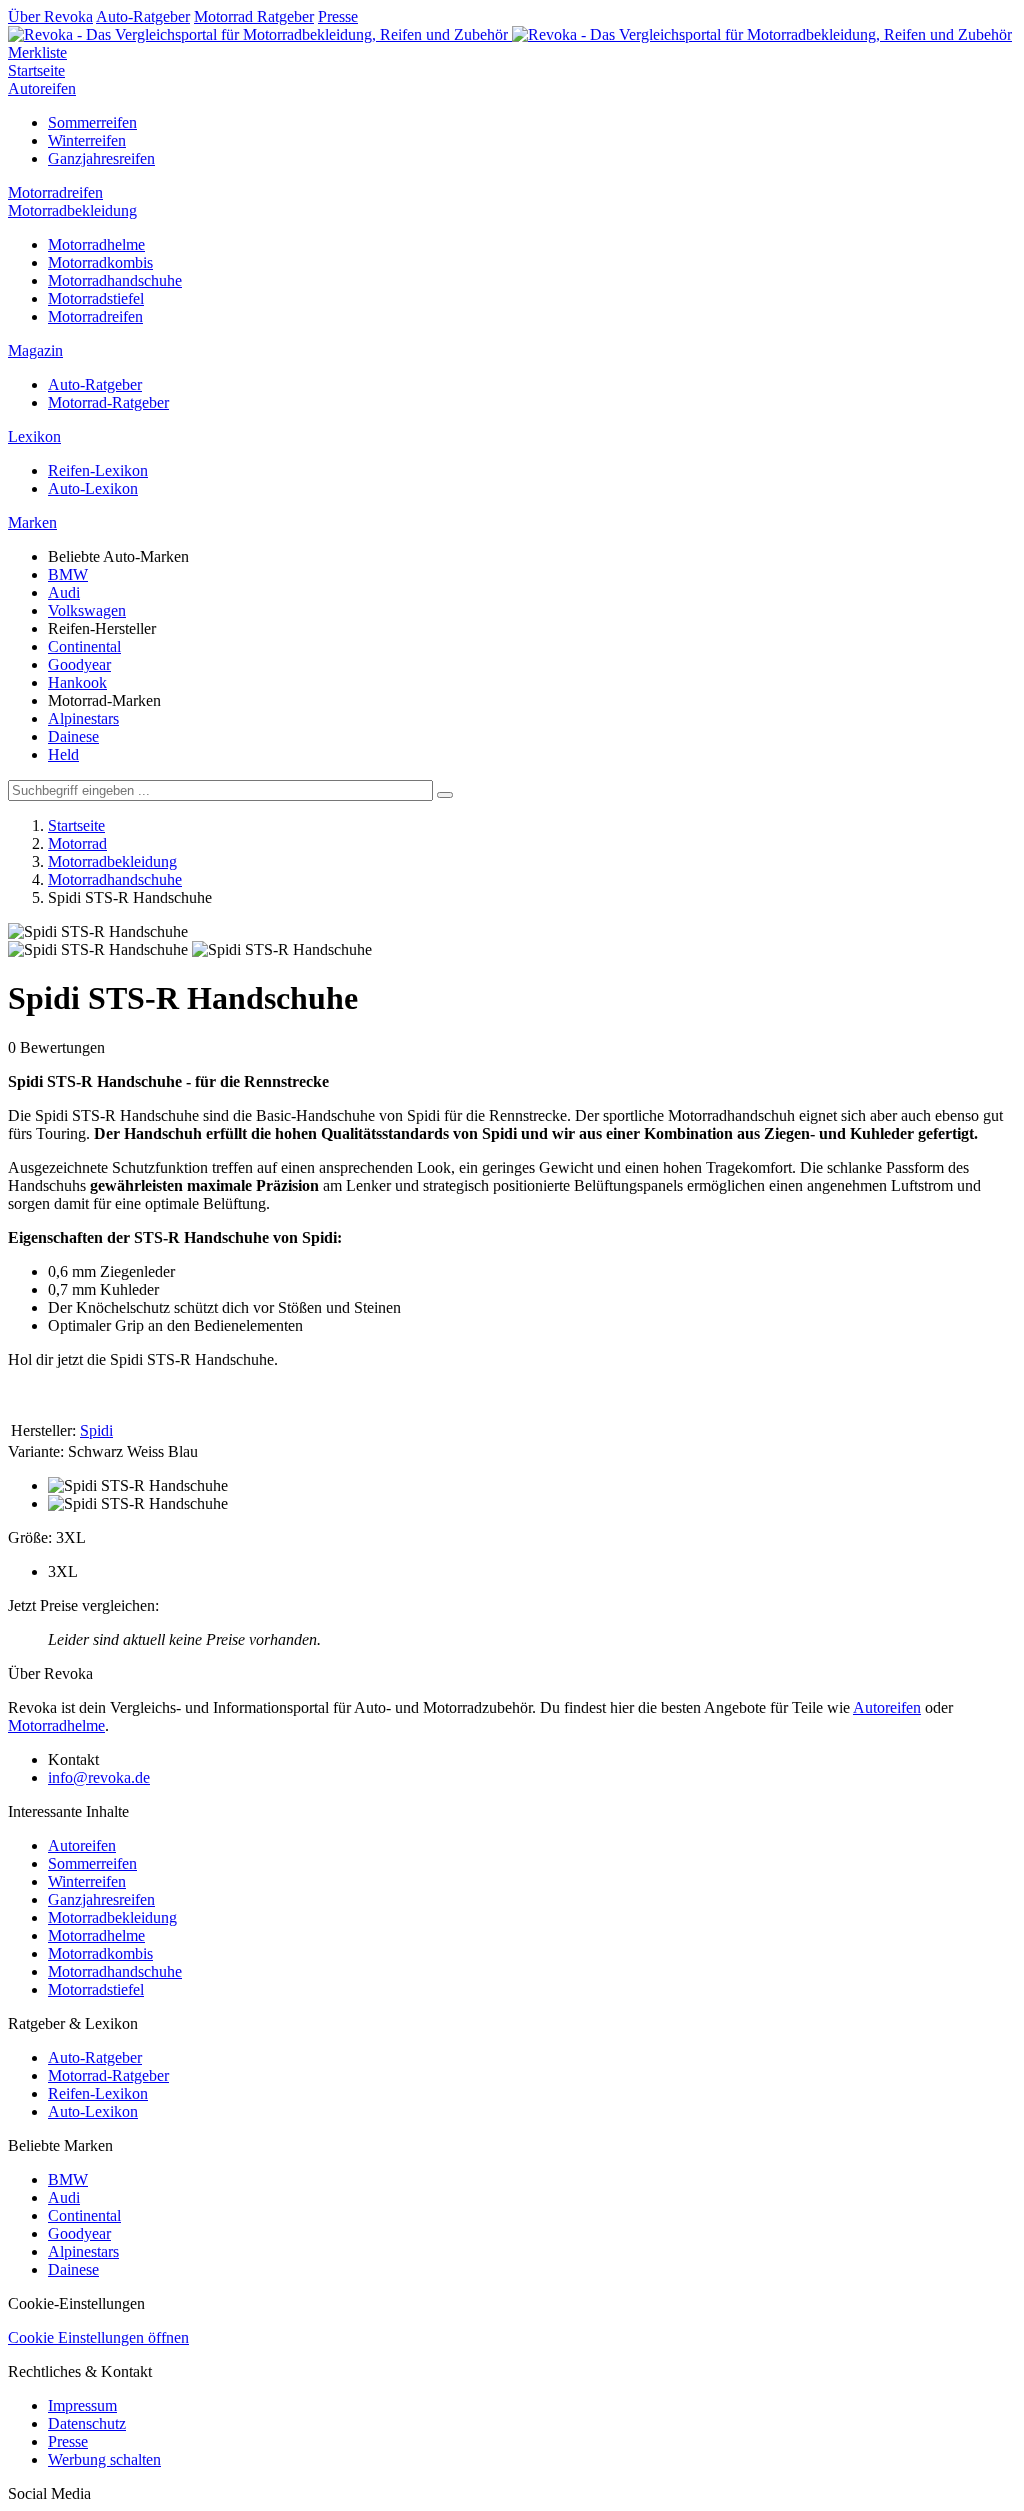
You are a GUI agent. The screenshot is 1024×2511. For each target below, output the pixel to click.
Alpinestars (83, 718)
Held (63, 754)
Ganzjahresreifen (101, 158)
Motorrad (77, 843)
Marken (32, 522)
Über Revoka (50, 16)
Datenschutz (87, 2423)
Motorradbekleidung (72, 210)
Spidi (96, 1430)
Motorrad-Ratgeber (108, 402)
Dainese (73, 736)
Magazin (35, 350)
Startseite (36, 70)
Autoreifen (42, 88)
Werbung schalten (104, 2459)
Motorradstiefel (96, 298)
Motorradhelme (96, 244)
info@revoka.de (99, 1777)
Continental (84, 646)
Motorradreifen (55, 192)
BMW (68, 574)
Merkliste (37, 52)
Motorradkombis (100, 262)
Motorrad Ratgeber (254, 16)
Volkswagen (87, 610)
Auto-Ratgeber (143, 16)
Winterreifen (87, 140)
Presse (338, 16)
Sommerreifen (92, 122)
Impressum (82, 2405)
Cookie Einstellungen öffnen (98, 2337)
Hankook (77, 682)
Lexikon (34, 436)
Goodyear (79, 664)
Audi (64, 592)
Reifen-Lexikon (98, 470)
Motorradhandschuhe (115, 280)
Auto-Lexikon (93, 488)
